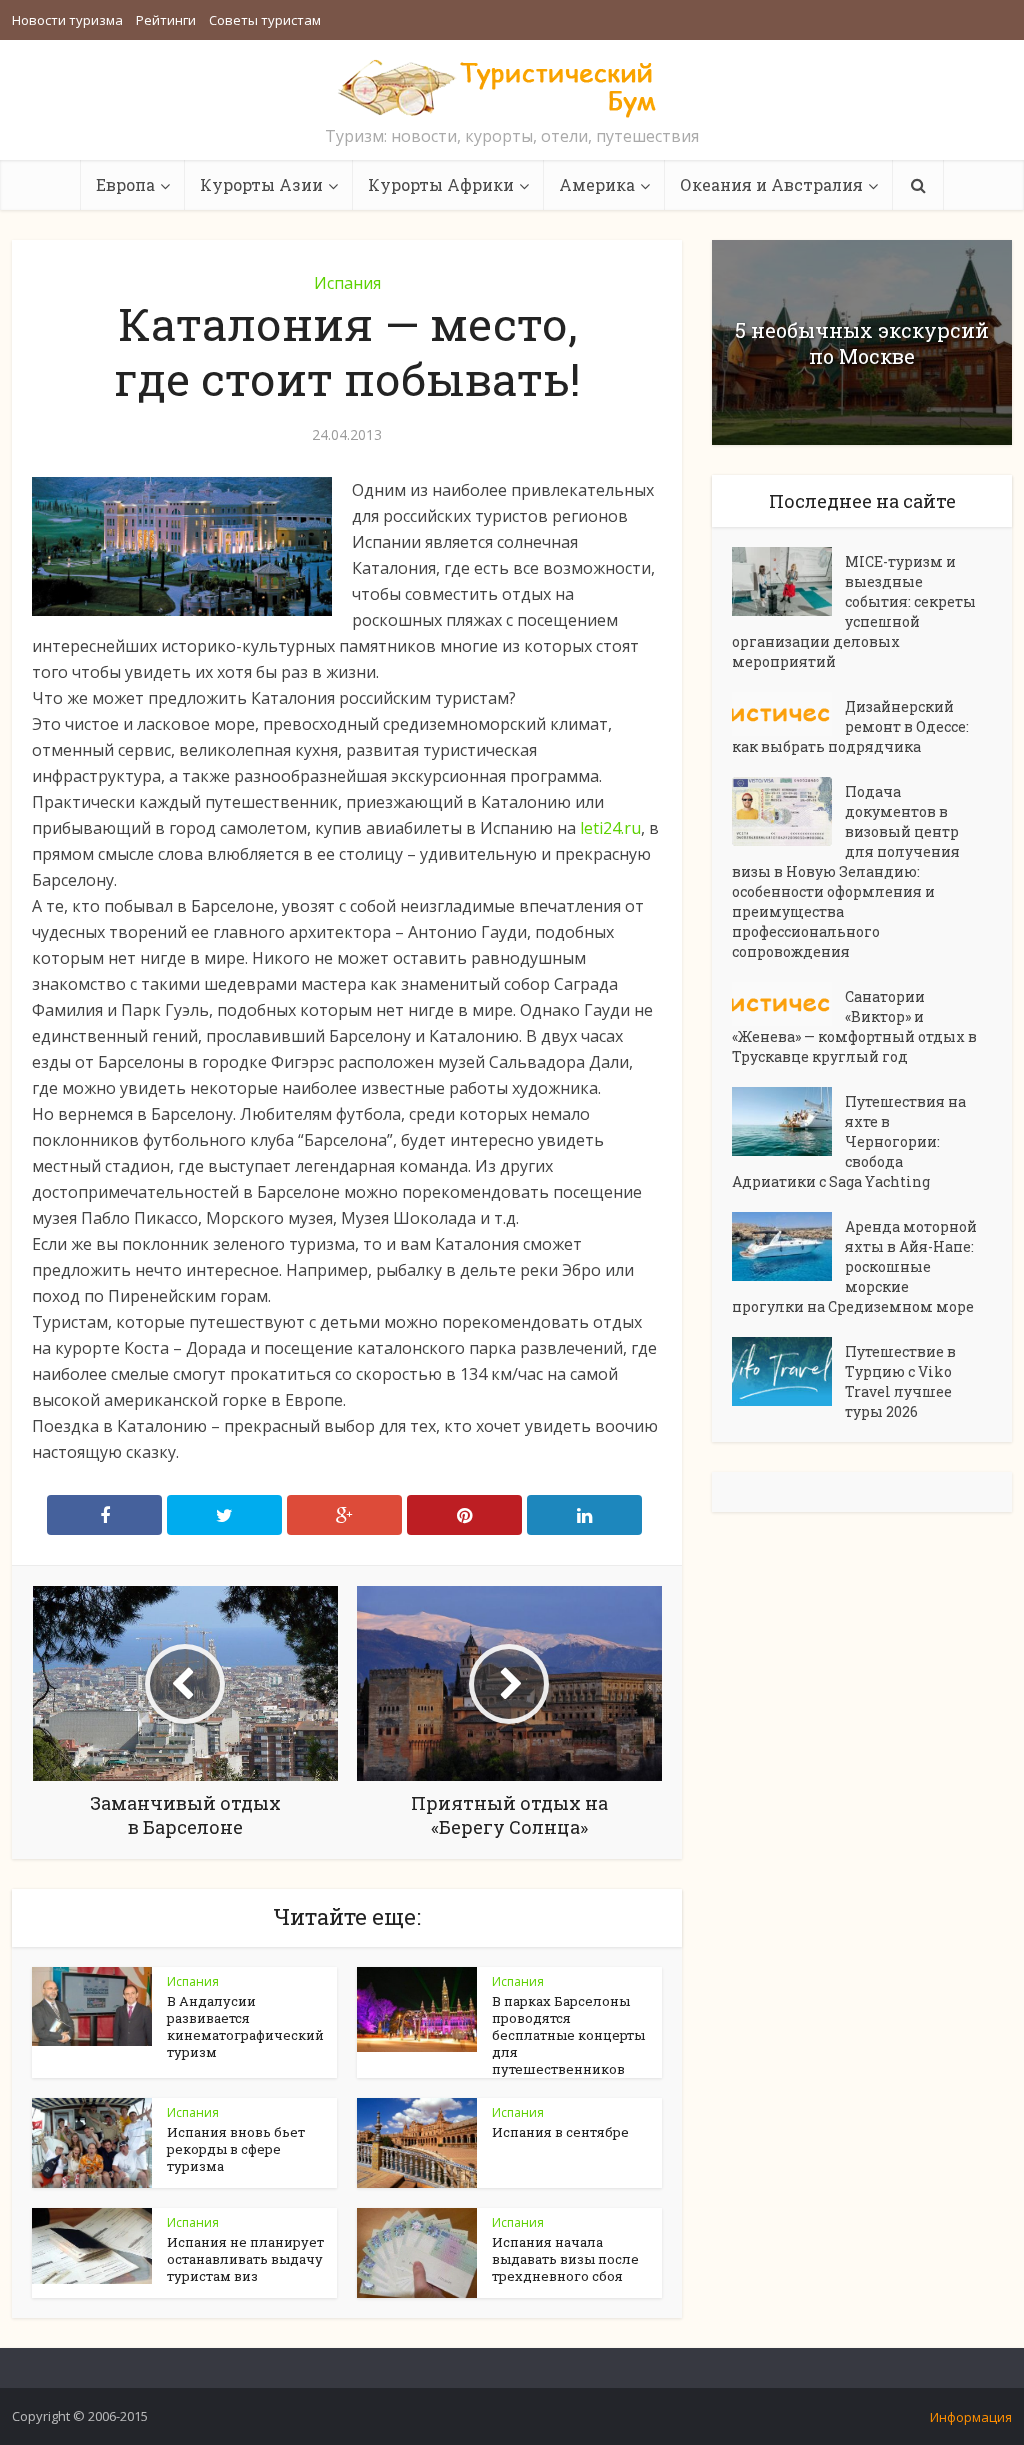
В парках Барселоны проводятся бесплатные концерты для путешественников (568, 2035)
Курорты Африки (441, 184)
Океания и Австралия (771, 184)
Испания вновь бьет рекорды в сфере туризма (236, 2149)
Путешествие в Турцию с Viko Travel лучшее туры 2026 (900, 1381)
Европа (125, 184)
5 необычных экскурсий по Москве (862, 343)
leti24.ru (610, 828)
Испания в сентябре (560, 2132)
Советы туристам (265, 20)
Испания (347, 283)
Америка (597, 184)
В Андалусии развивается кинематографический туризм (245, 2026)
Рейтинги (166, 20)
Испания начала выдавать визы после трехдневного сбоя (565, 2259)
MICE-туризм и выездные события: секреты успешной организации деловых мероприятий (854, 611)
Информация (971, 2417)
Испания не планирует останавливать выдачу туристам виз (245, 2259)
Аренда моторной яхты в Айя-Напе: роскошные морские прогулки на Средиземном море (854, 1266)
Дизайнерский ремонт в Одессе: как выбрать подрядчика (850, 726)
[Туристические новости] (512, 87)
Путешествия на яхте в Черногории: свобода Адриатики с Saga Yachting (849, 1141)
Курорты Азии (261, 184)
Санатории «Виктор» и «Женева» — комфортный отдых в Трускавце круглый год (854, 1026)
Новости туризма (67, 20)
